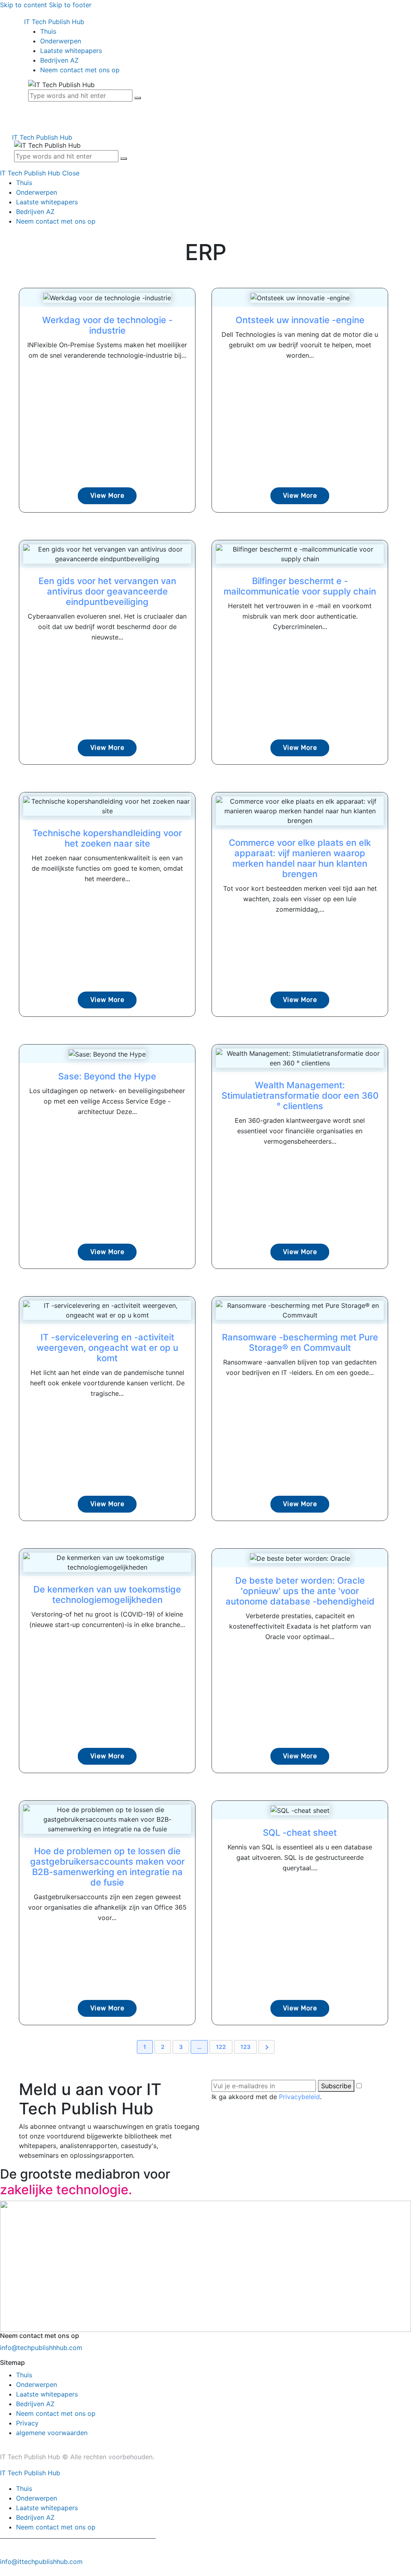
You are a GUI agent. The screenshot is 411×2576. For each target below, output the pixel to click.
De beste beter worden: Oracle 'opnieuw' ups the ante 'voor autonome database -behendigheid (300, 1591)
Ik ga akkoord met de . (267, 2097)
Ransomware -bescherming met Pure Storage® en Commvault (300, 1342)
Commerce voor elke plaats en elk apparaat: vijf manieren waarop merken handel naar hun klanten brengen (300, 858)
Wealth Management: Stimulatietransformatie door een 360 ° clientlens (300, 1096)
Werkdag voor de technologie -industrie (107, 325)
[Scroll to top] (4, 2571)
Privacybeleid (299, 2097)
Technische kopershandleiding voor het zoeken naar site (107, 838)
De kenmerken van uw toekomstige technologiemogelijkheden (107, 1594)
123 (245, 2047)
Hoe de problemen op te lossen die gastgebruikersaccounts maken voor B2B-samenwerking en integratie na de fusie (107, 1867)
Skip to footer (70, 5)
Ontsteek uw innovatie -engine (300, 320)
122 (221, 2047)
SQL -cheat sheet (300, 1833)
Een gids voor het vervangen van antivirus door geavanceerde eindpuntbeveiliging (107, 591)
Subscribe (336, 2086)
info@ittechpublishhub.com (41, 2562)
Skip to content (23, 5)
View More (107, 496)
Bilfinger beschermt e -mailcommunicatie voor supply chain (300, 586)
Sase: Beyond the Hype (107, 1076)
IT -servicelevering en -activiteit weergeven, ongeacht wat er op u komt (107, 1348)
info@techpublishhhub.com (41, 2348)
